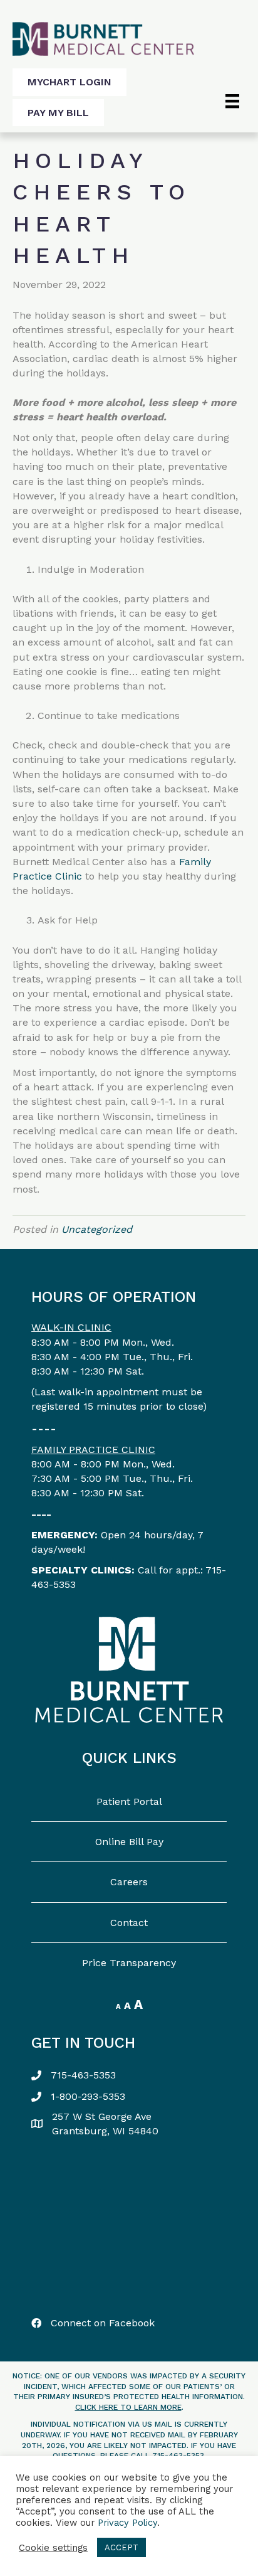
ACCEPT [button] (121, 2547)
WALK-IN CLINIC (71, 1327)
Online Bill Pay (129, 1842)
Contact (129, 1923)
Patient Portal (129, 1802)
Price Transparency (129, 1963)
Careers (129, 1882)
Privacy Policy (127, 2523)
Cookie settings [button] (53, 2548)
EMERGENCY (63, 1535)
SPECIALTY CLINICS (81, 1570)
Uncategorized (97, 1229)
